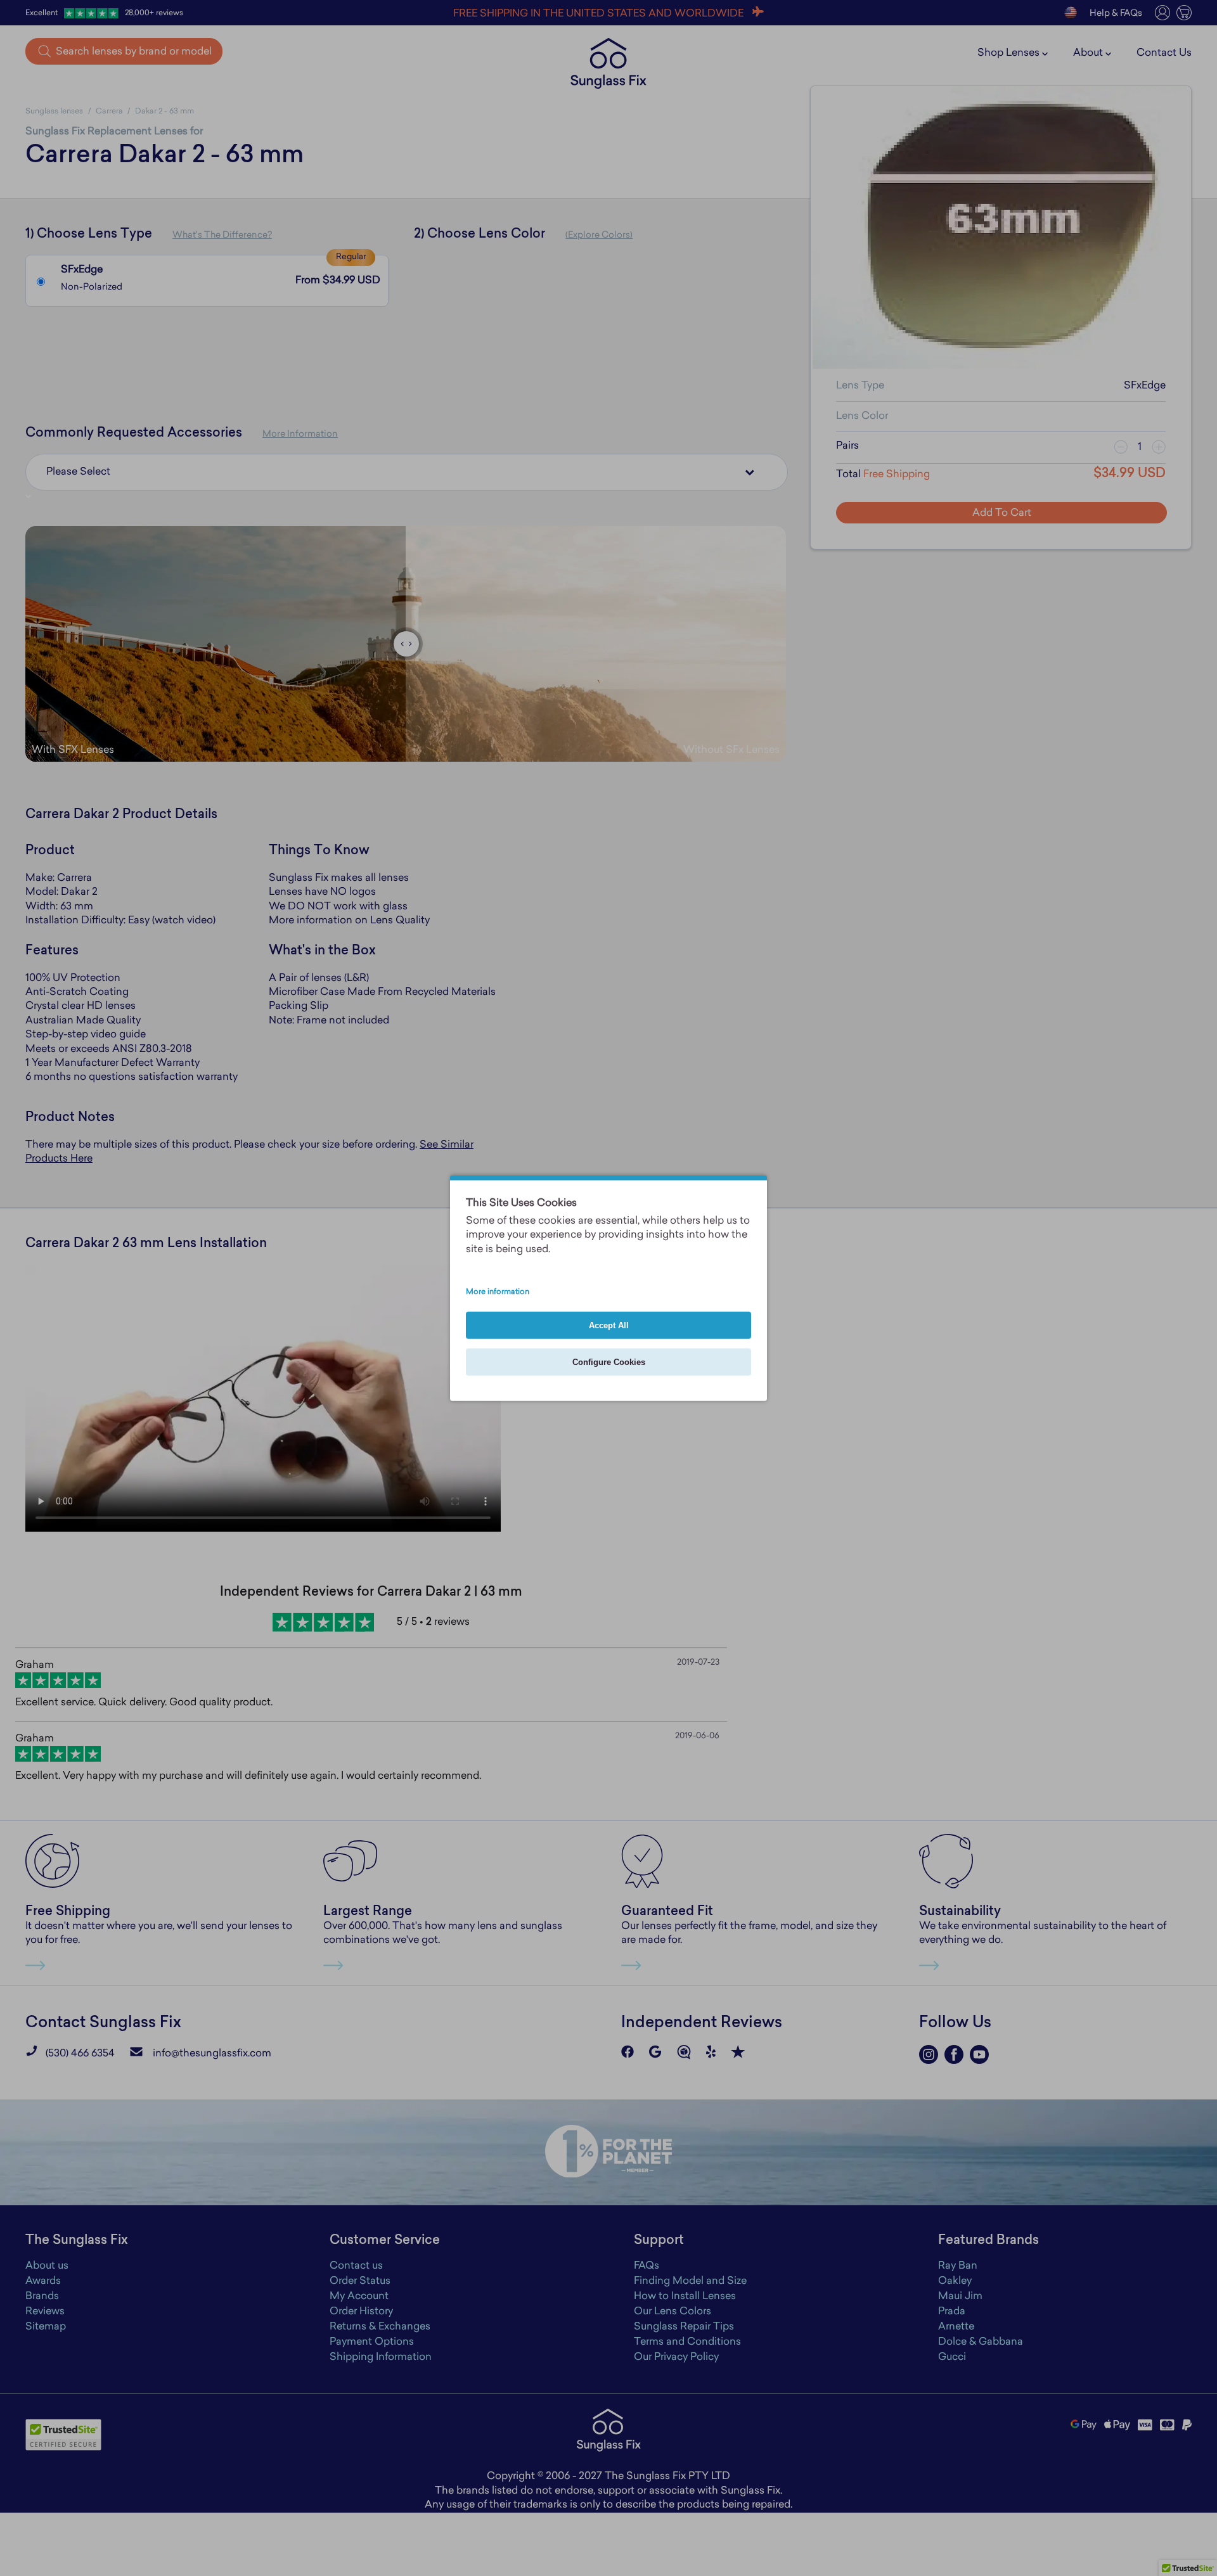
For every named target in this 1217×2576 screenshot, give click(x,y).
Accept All (609, 1325)
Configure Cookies (609, 1362)
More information (498, 1292)
